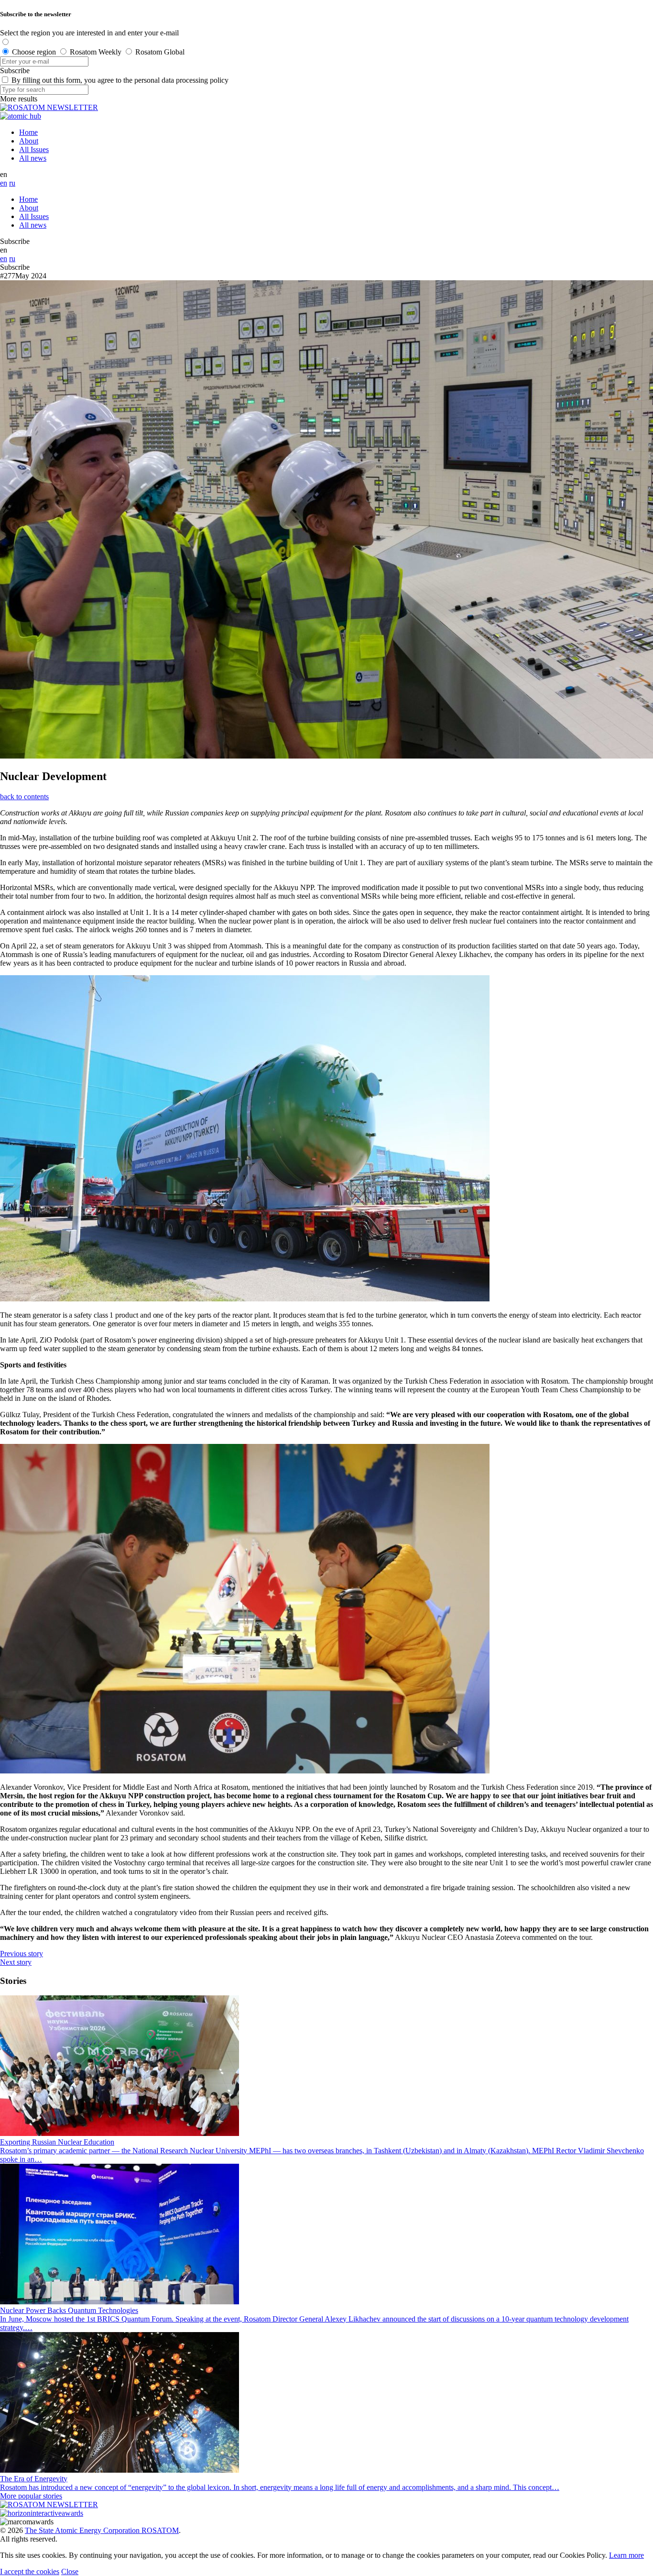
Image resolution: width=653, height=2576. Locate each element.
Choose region (34, 52)
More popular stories (31, 2496)
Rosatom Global (160, 52)
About (29, 141)
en (4, 183)
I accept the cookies (30, 2571)
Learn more (626, 2555)
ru (12, 183)
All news (33, 158)
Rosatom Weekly (96, 52)
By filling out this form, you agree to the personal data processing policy (120, 80)
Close (70, 2571)
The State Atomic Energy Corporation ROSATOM (102, 2530)
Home (28, 132)
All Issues (34, 149)
